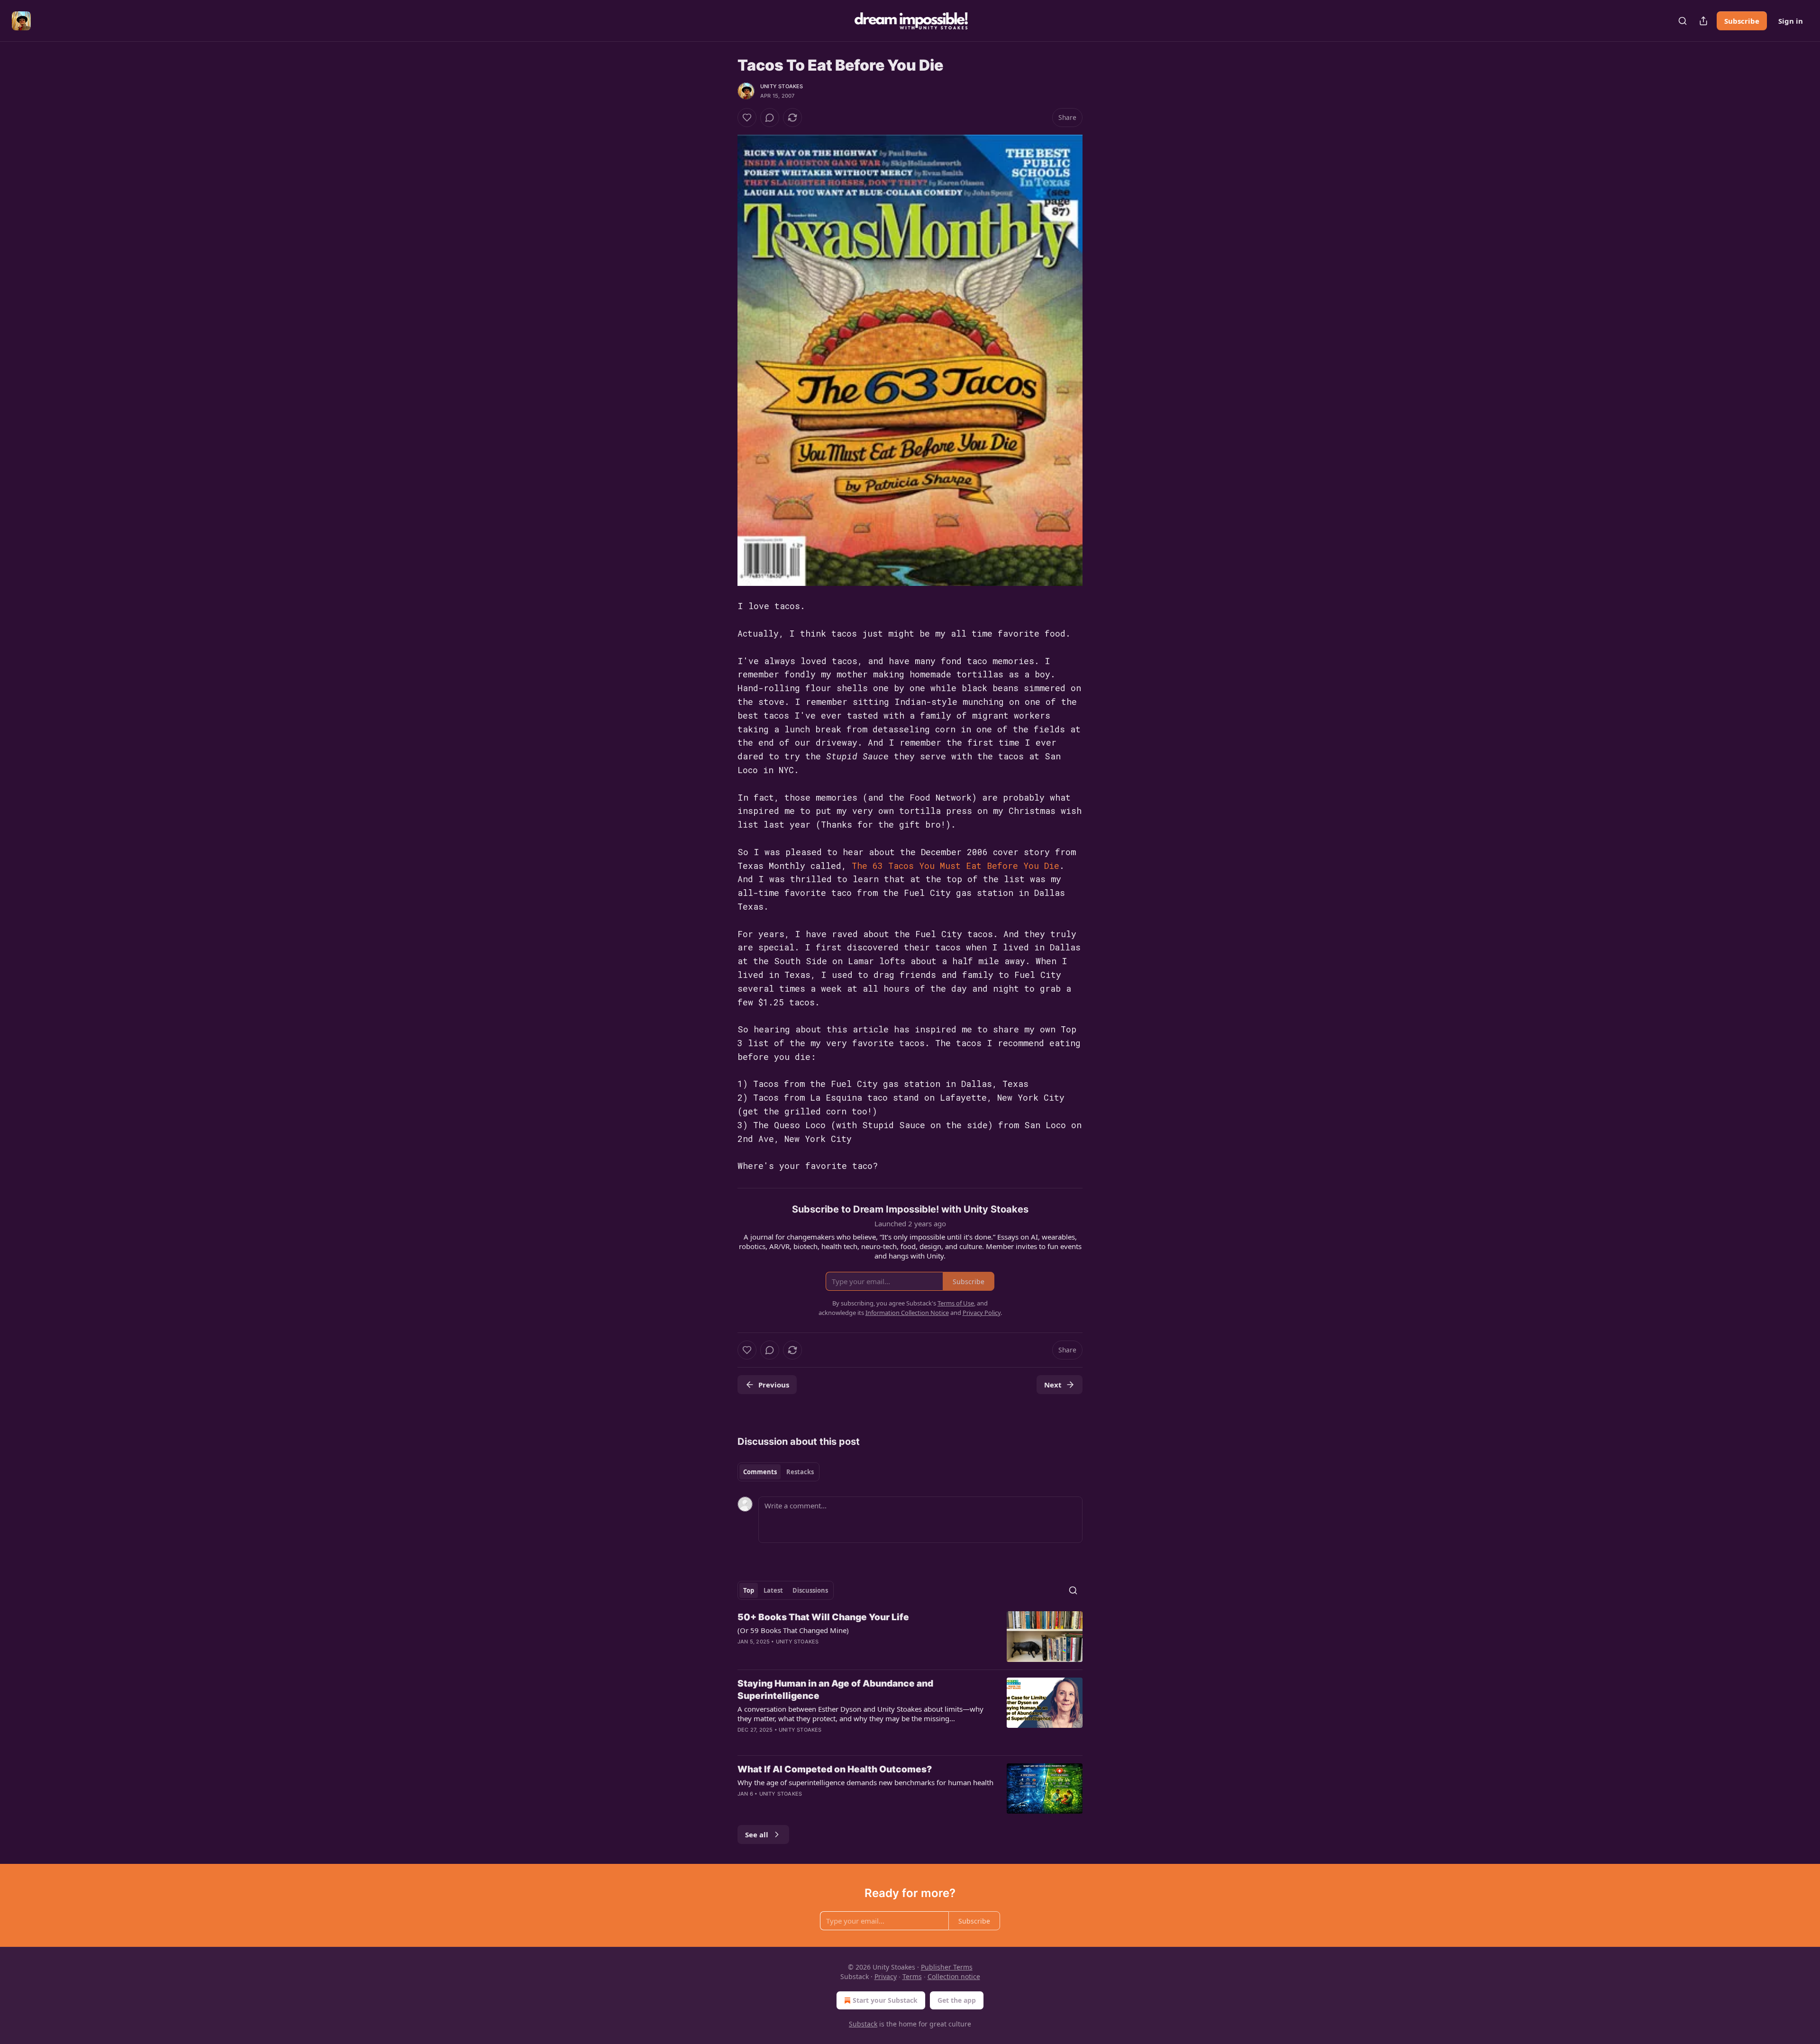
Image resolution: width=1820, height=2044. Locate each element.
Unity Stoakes (782, 86)
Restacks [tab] (800, 1472)
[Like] (747, 118)
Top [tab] (749, 1590)
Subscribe (1742, 21)
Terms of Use (956, 1303)
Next (1053, 1385)
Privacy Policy (982, 1313)
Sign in (1791, 21)
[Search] (1683, 21)
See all (757, 1834)
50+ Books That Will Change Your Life (823, 1617)
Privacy (886, 1976)
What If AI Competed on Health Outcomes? (835, 1769)
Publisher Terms (947, 1967)
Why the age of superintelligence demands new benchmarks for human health (865, 1782)
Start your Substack (885, 2000)
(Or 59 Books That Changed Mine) (793, 1630)
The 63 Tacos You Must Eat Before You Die (955, 866)
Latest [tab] (773, 1590)
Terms (912, 1976)
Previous (774, 1385)
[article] (910, 1637)
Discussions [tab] (810, 1590)
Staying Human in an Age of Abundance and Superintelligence (835, 1690)
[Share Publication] (1703, 21)
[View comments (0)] (770, 118)
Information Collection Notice (907, 1313)
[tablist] (778, 1472)
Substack (863, 2024)
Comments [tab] (760, 1472)
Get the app (957, 2000)
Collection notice (954, 1976)
